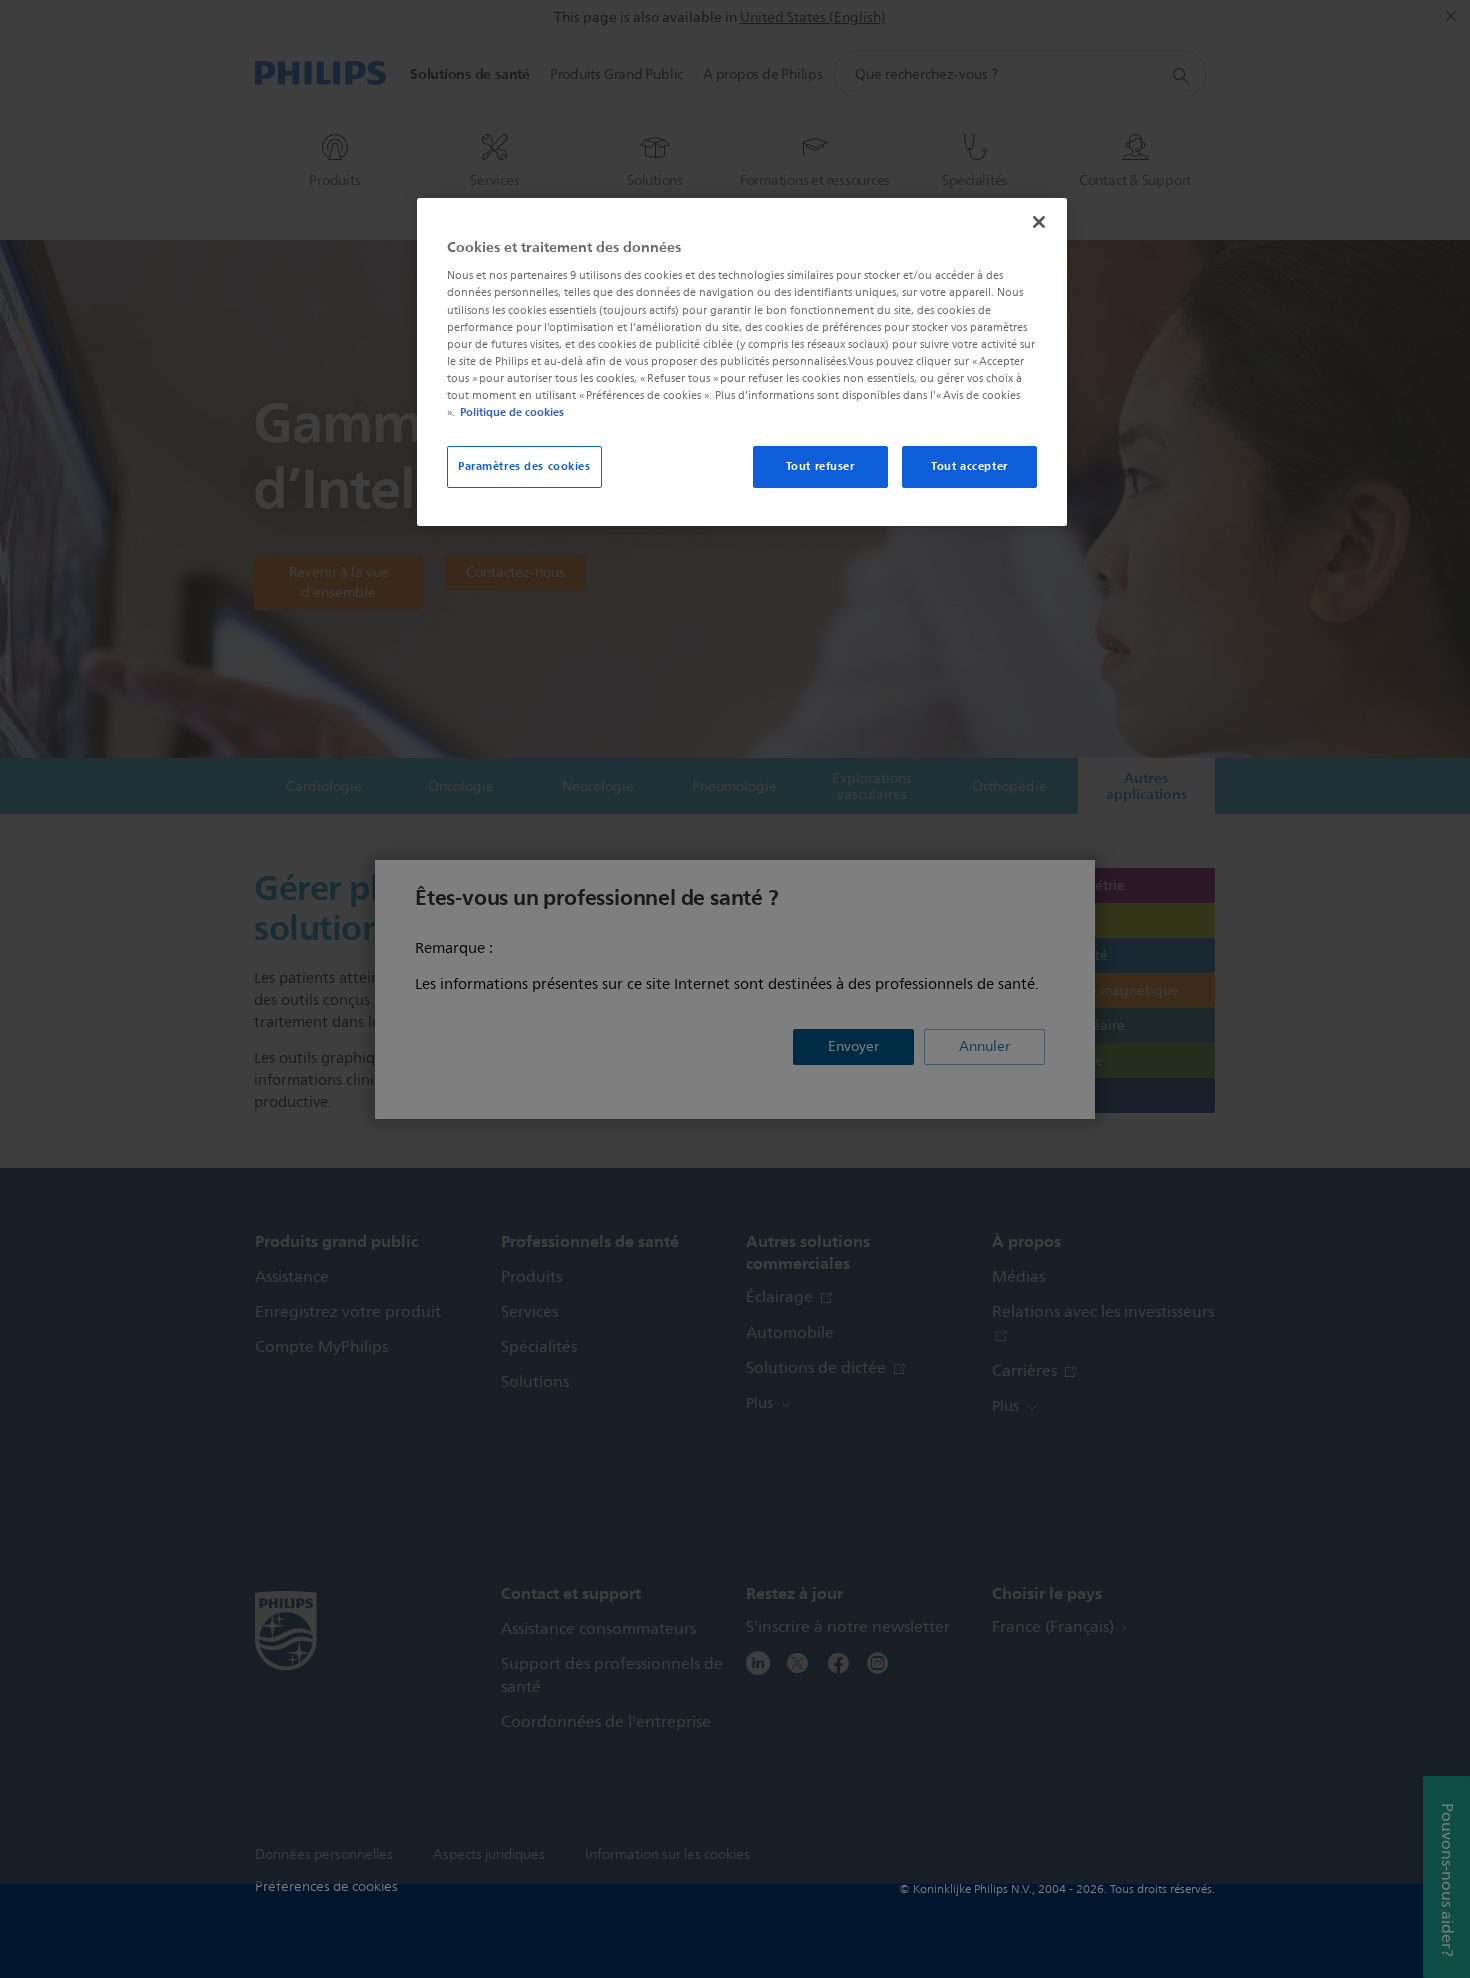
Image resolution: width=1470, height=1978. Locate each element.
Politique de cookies (512, 412)
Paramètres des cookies (524, 466)
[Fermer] (1039, 222)
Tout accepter (969, 466)
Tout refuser (820, 466)
